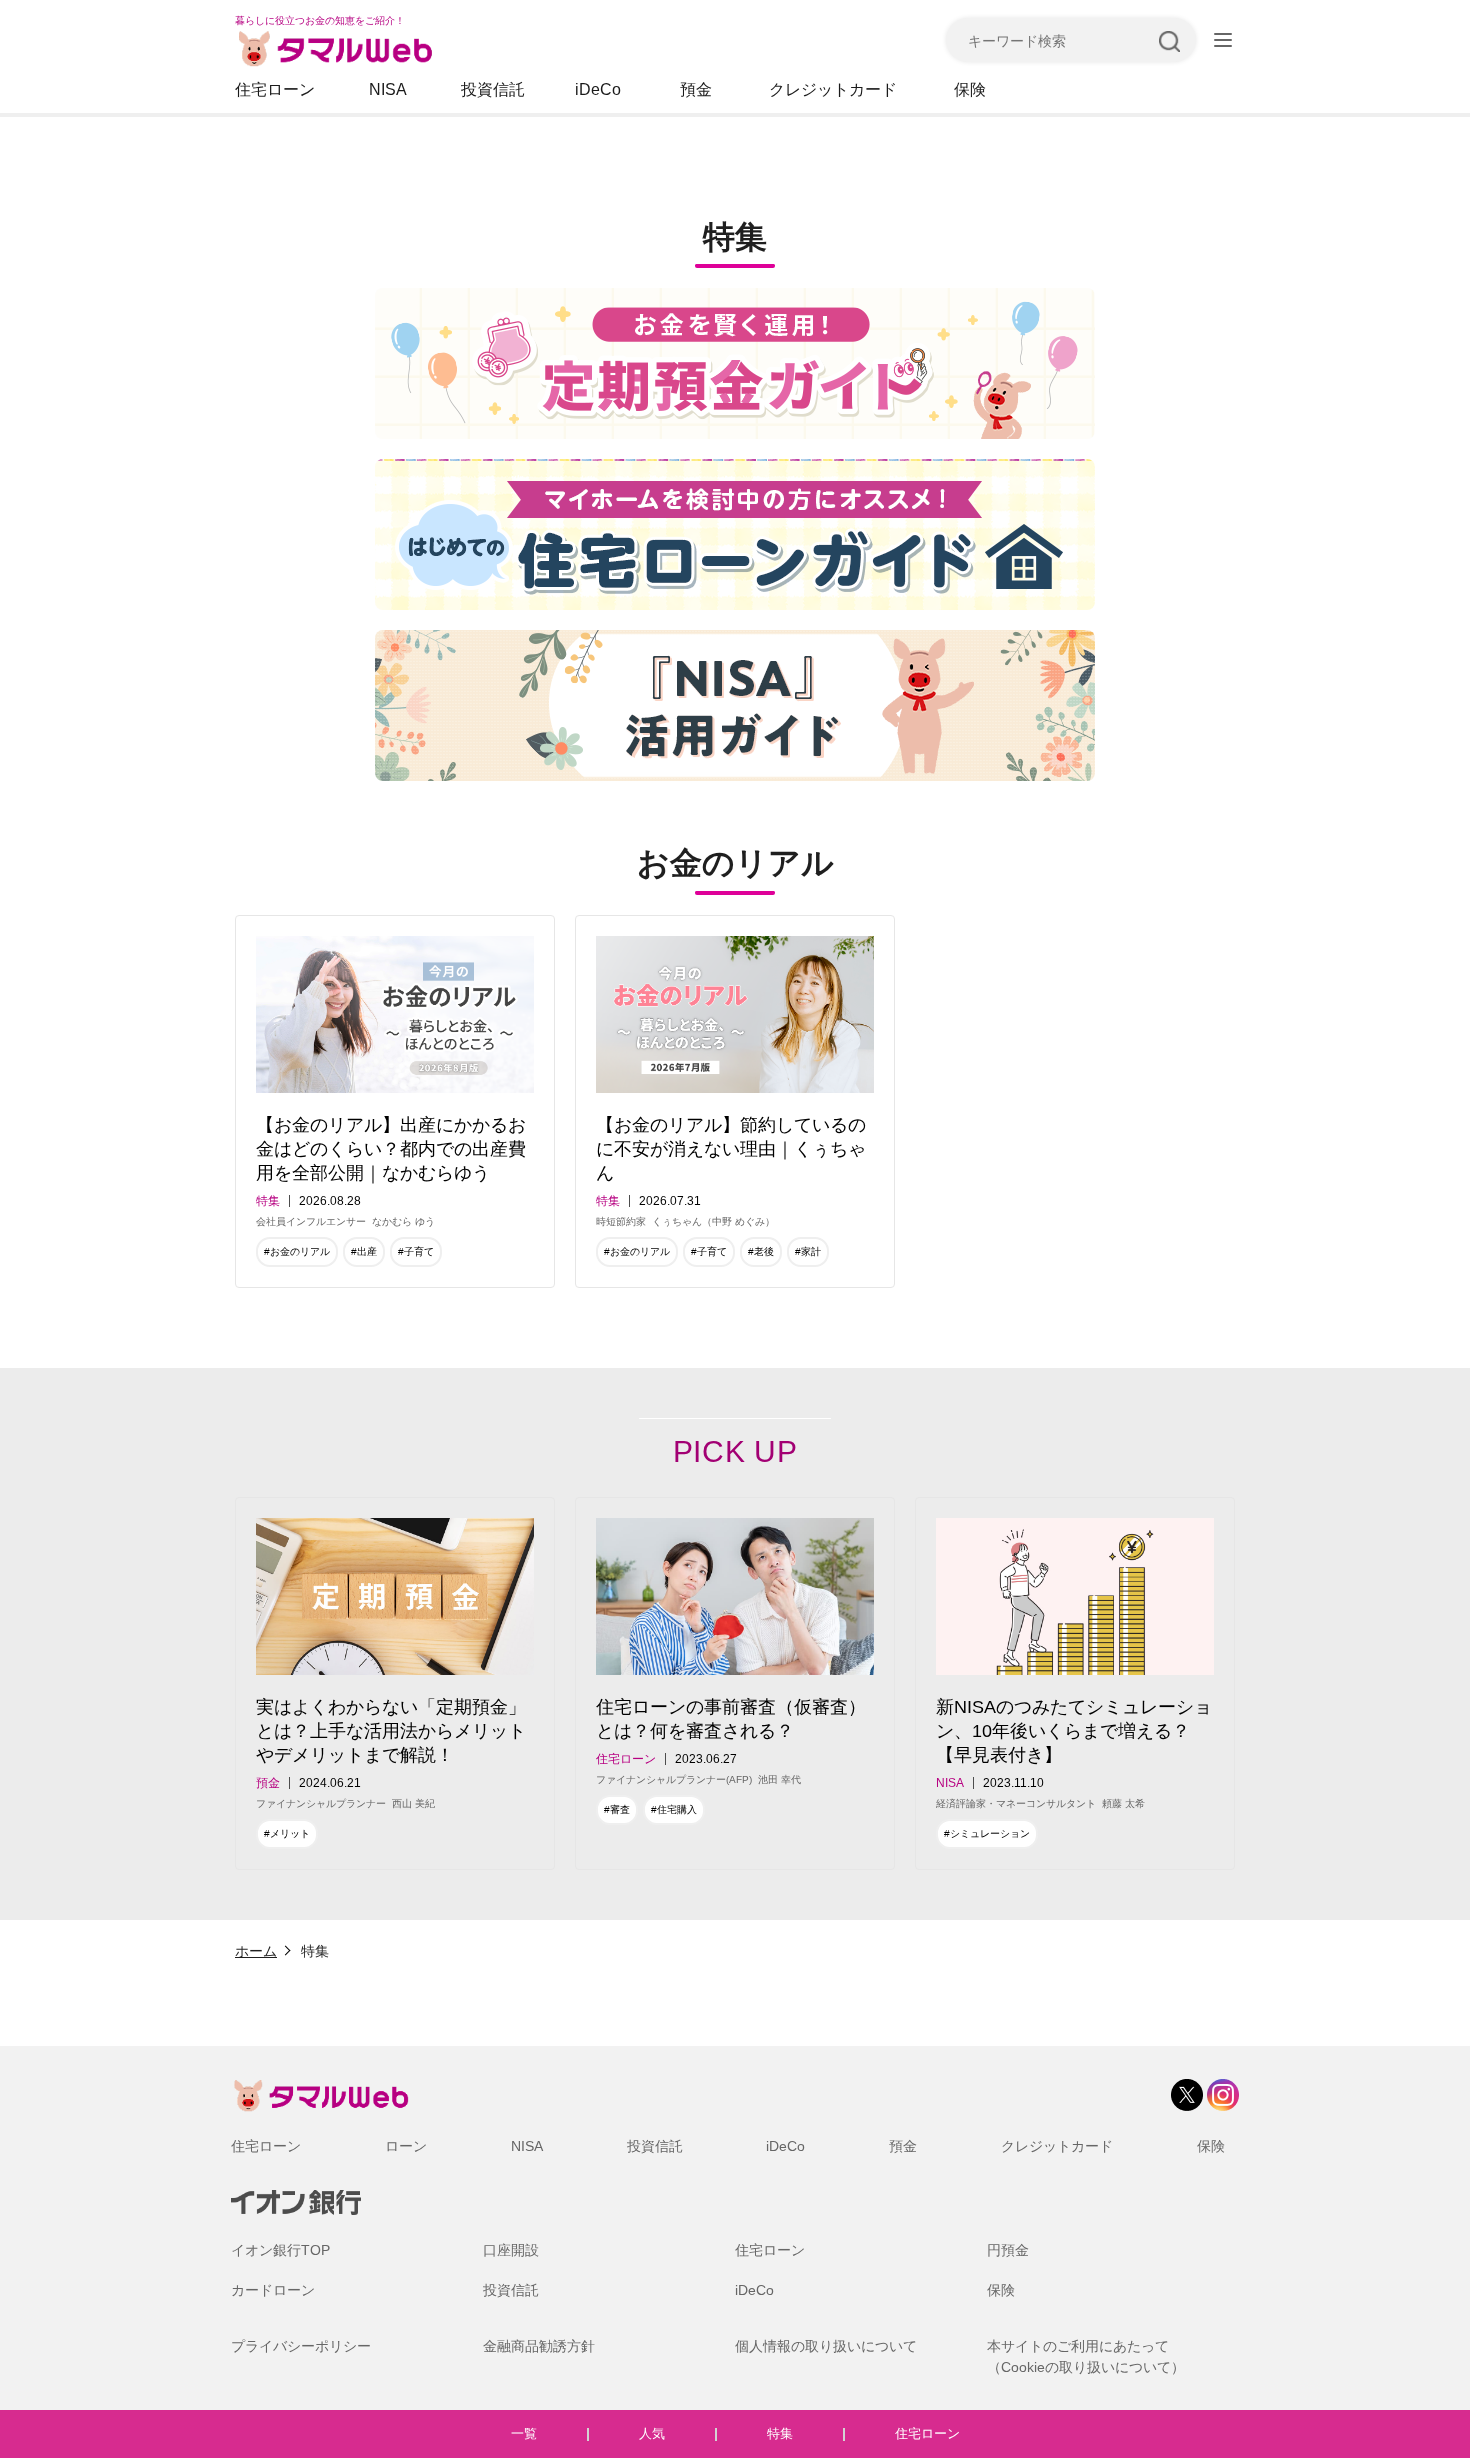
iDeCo (598, 89)
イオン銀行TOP (280, 2250)
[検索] (1169, 40)
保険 (970, 89)
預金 (696, 89)
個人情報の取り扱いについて (826, 2346)
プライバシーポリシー (301, 2346)
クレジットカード (833, 89)
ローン (406, 2146)
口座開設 (511, 2250)
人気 (652, 2433)
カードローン (273, 2290)
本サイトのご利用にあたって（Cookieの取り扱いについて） (1086, 2356)
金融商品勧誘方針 (539, 2346)
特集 (780, 2433)
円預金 (1008, 2250)
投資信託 (493, 89)
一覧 (524, 2433)
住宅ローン (275, 89)
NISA (388, 89)
